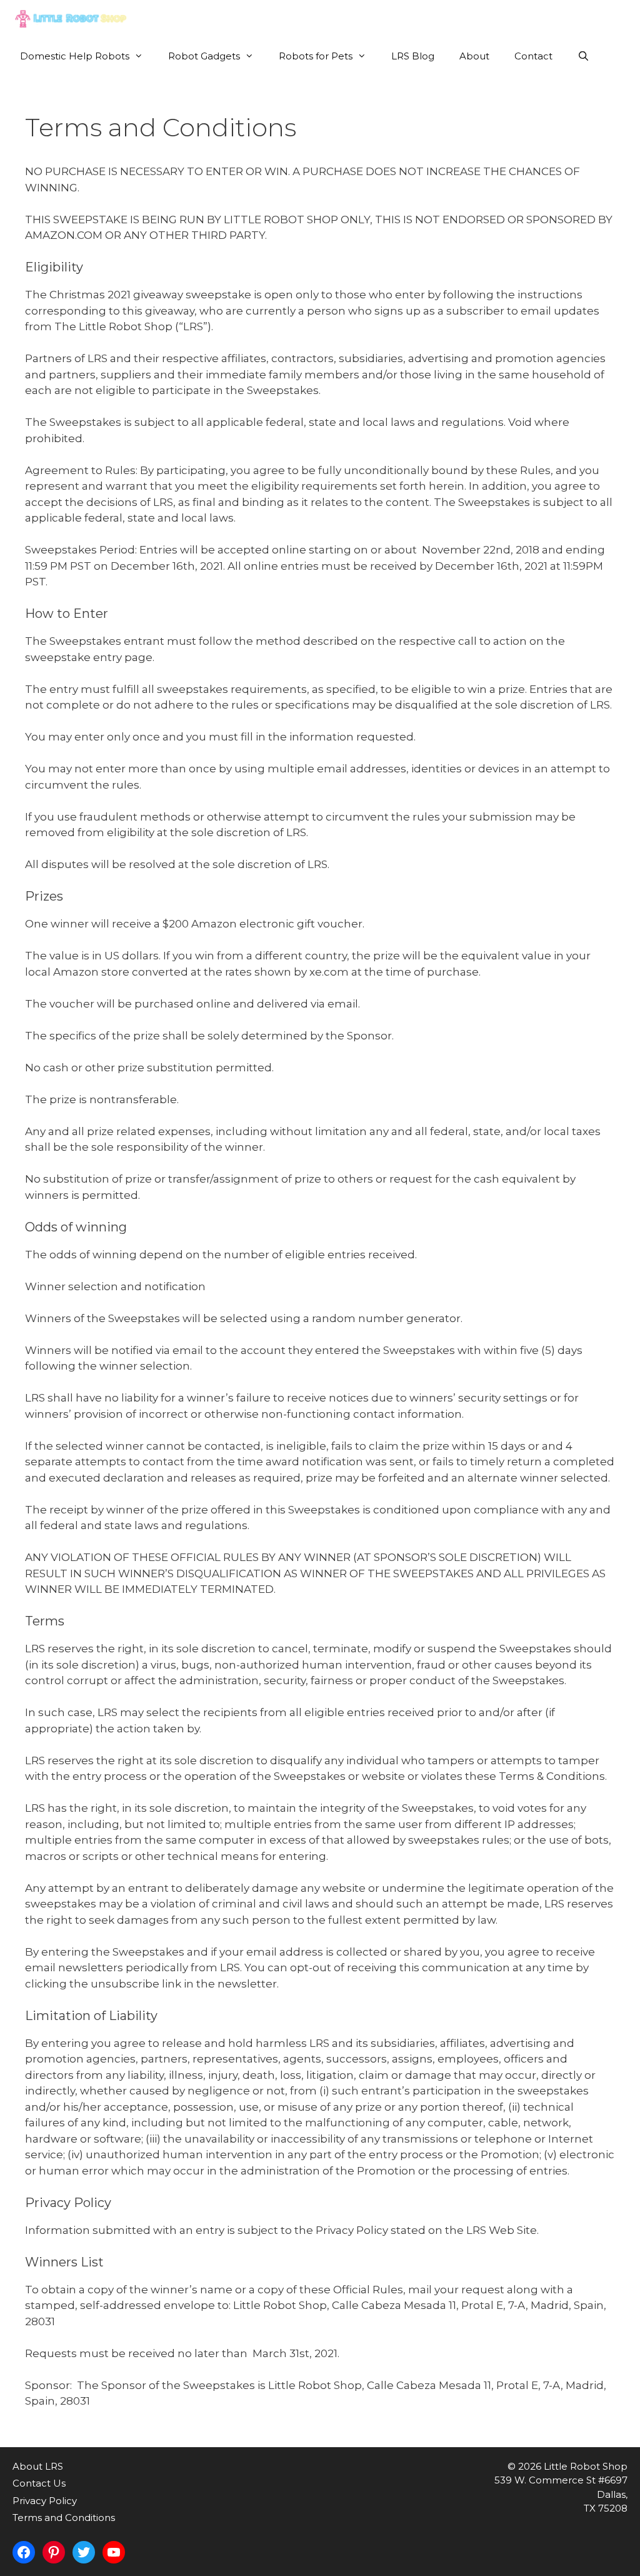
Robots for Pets (316, 56)
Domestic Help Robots (75, 56)
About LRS (38, 2466)
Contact (533, 56)
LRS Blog (413, 56)
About (474, 56)
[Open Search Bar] (583, 56)
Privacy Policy (45, 2501)
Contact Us (39, 2483)
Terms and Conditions (64, 2518)
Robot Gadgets (204, 56)
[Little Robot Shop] (73, 19)
